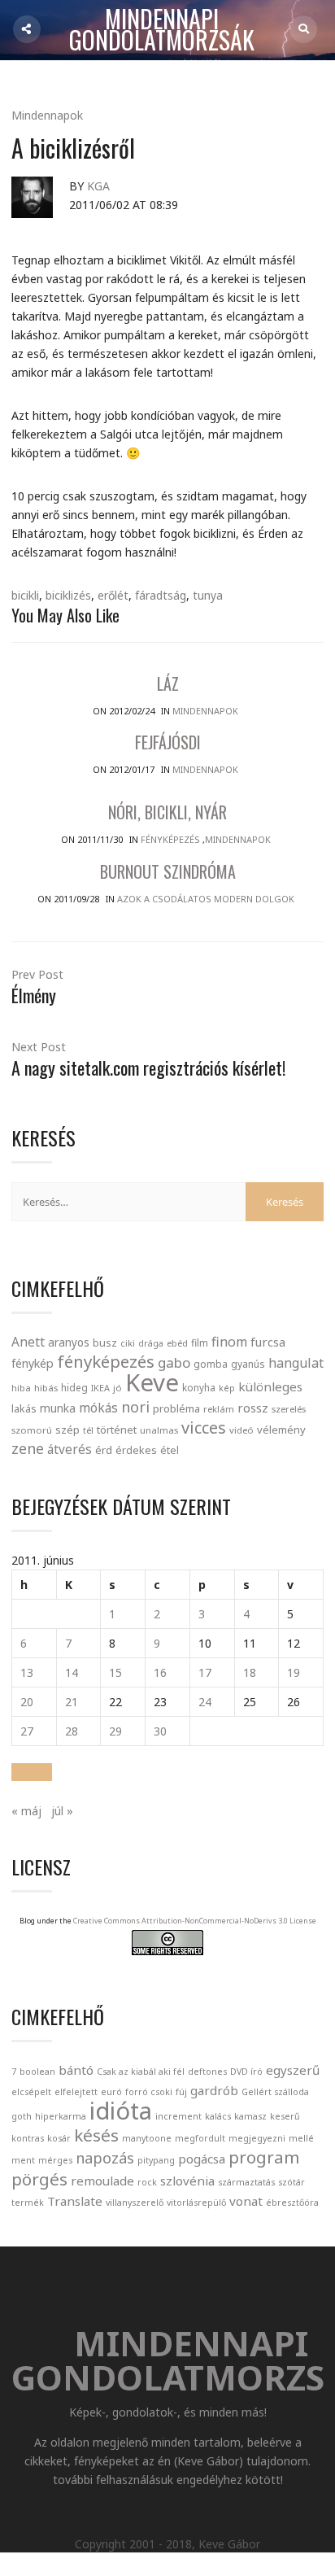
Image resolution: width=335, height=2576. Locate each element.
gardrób (214, 2090)
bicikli (25, 595)
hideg (74, 1387)
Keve (152, 1382)
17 (205, 1672)
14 (72, 1672)
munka (58, 1408)
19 (294, 1672)
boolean (37, 2072)
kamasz (250, 2116)
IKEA (100, 1388)
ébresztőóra (292, 2203)
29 (115, 1731)
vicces (204, 1428)
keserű (285, 2116)
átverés (70, 1449)
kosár (59, 2138)
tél (88, 1430)
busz (105, 1343)
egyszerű (293, 2070)
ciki (128, 1343)
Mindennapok (47, 115)
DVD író (246, 2072)
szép (67, 1430)
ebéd (177, 1343)
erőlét (113, 595)
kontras (28, 2138)
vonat (246, 2201)
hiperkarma (61, 2116)
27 (27, 1731)
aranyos (69, 1343)
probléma (176, 1408)
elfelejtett (76, 2092)
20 (27, 1702)
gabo (174, 1362)
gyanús (248, 1364)
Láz (168, 683)
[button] (32, 1772)
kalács (218, 2116)
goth (22, 2116)
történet (117, 1430)
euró (111, 2092)
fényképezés (106, 1361)
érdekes (136, 1450)
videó (241, 1430)
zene (28, 1448)
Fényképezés (170, 839)
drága (151, 1343)
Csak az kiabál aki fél (141, 2072)
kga (98, 186)
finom (229, 1342)
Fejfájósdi (168, 742)
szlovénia (187, 2181)
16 (160, 1672)
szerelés (289, 1409)
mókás (98, 1408)
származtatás (246, 2182)
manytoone (147, 2138)
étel (170, 1450)
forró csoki (149, 2092)
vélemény (281, 1430)
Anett (28, 1342)
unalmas (159, 1430)
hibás (46, 1388)
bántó (76, 2070)
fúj (181, 2092)
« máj (26, 1811)
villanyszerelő (135, 2203)
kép (227, 1388)
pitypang (156, 2160)
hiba (21, 1388)
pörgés (39, 2179)
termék (28, 2203)
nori (135, 1407)
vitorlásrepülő (196, 2203)
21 (72, 1702)
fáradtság (161, 595)
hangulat (296, 1363)
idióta (121, 2111)
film (200, 1343)
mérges (55, 2160)
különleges (270, 1386)
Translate (75, 2201)
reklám (219, 1409)
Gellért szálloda (275, 2092)
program (264, 2157)
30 (160, 1731)
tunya (208, 595)
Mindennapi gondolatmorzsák (162, 30)
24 (205, 1702)
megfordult (200, 2138)
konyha (199, 1387)
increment (178, 2116)
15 (115, 1672)
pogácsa (202, 2159)
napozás (105, 2158)
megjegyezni (257, 2138)
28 (72, 1731)
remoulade (102, 2181)
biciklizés (68, 595)
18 (250, 1672)
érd (104, 1450)
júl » (62, 1811)
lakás (24, 1408)
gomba (211, 1364)
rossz (253, 1408)
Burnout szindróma (168, 871)
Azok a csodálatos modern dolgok (206, 899)
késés (96, 2135)
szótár (291, 2182)
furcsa (268, 1342)
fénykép (33, 1363)
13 (27, 1672)
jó (117, 1388)
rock (147, 2182)
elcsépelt (31, 2092)
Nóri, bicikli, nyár (167, 812)
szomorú (32, 1430)
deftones (207, 2072)
